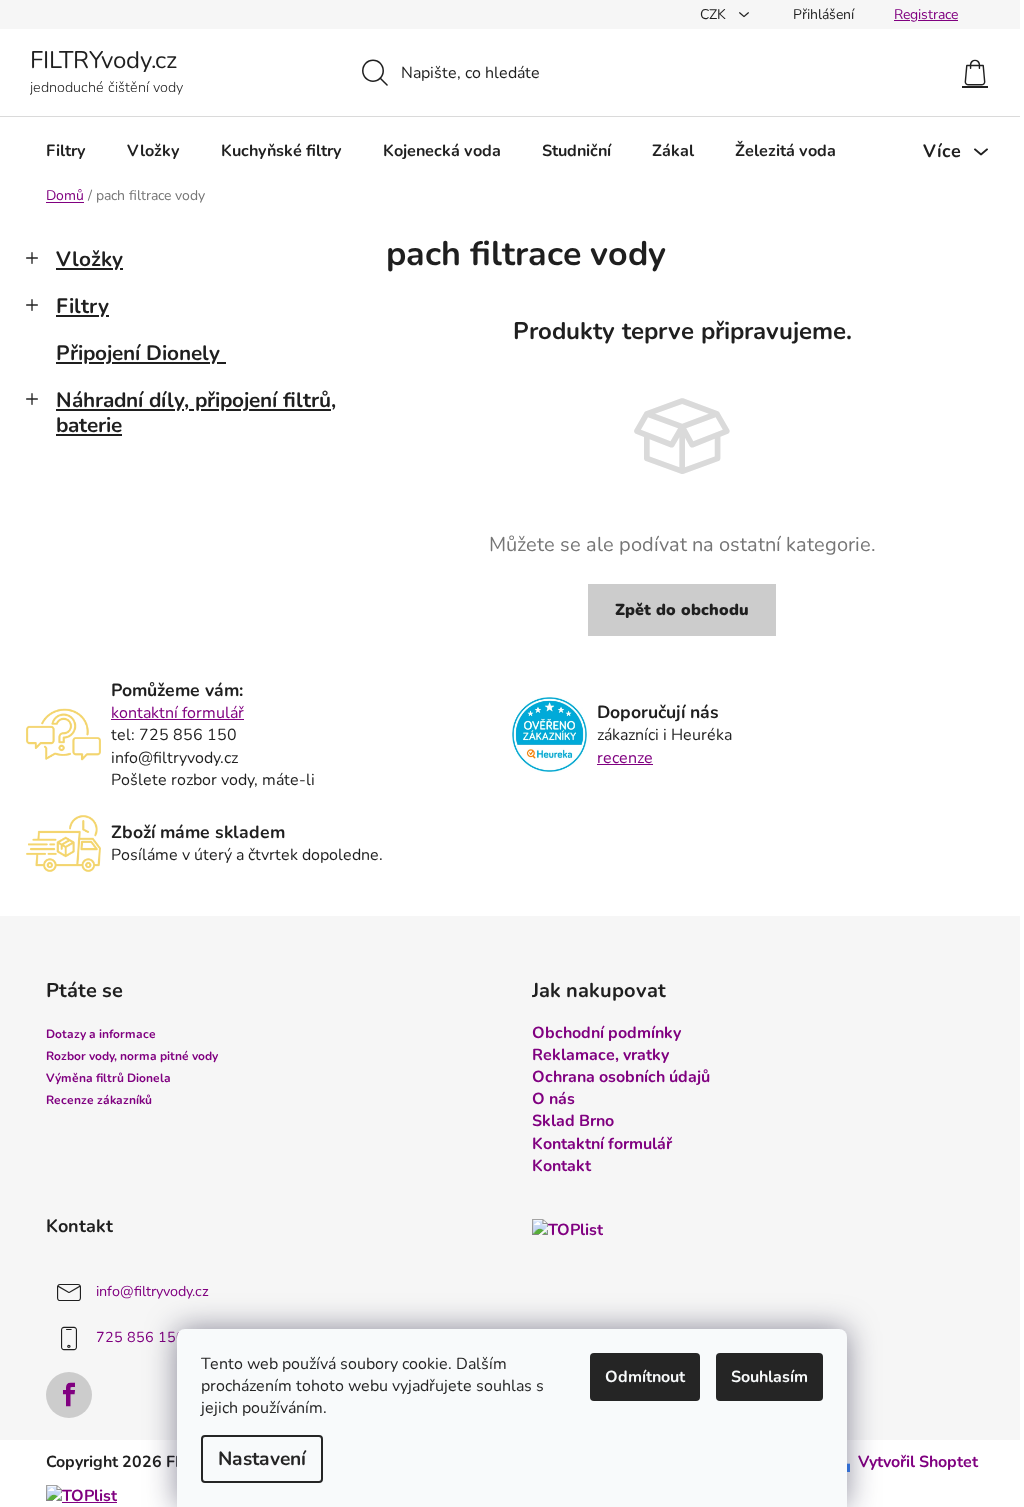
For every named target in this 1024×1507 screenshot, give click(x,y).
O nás (553, 1099)
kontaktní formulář (177, 713)
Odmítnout (645, 1377)
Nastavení (262, 1459)
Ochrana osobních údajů (621, 1077)
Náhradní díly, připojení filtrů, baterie (196, 412)
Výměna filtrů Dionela (108, 1078)
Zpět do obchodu (682, 610)
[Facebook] (69, 1395)
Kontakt (561, 1166)
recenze (625, 758)
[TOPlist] (567, 1229)
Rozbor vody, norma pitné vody (132, 1056)
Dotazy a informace (101, 1034)
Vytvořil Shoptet (918, 1462)
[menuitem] (66, 151)
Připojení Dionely (138, 353)
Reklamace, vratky (600, 1055)
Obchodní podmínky (606, 1033)
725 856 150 (140, 1337)
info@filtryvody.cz (152, 1291)
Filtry (82, 306)
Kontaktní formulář (602, 1144)
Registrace (926, 14)
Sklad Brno (573, 1121)
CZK (715, 14)
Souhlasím (769, 1377)
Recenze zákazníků (99, 1100)
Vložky (89, 259)
